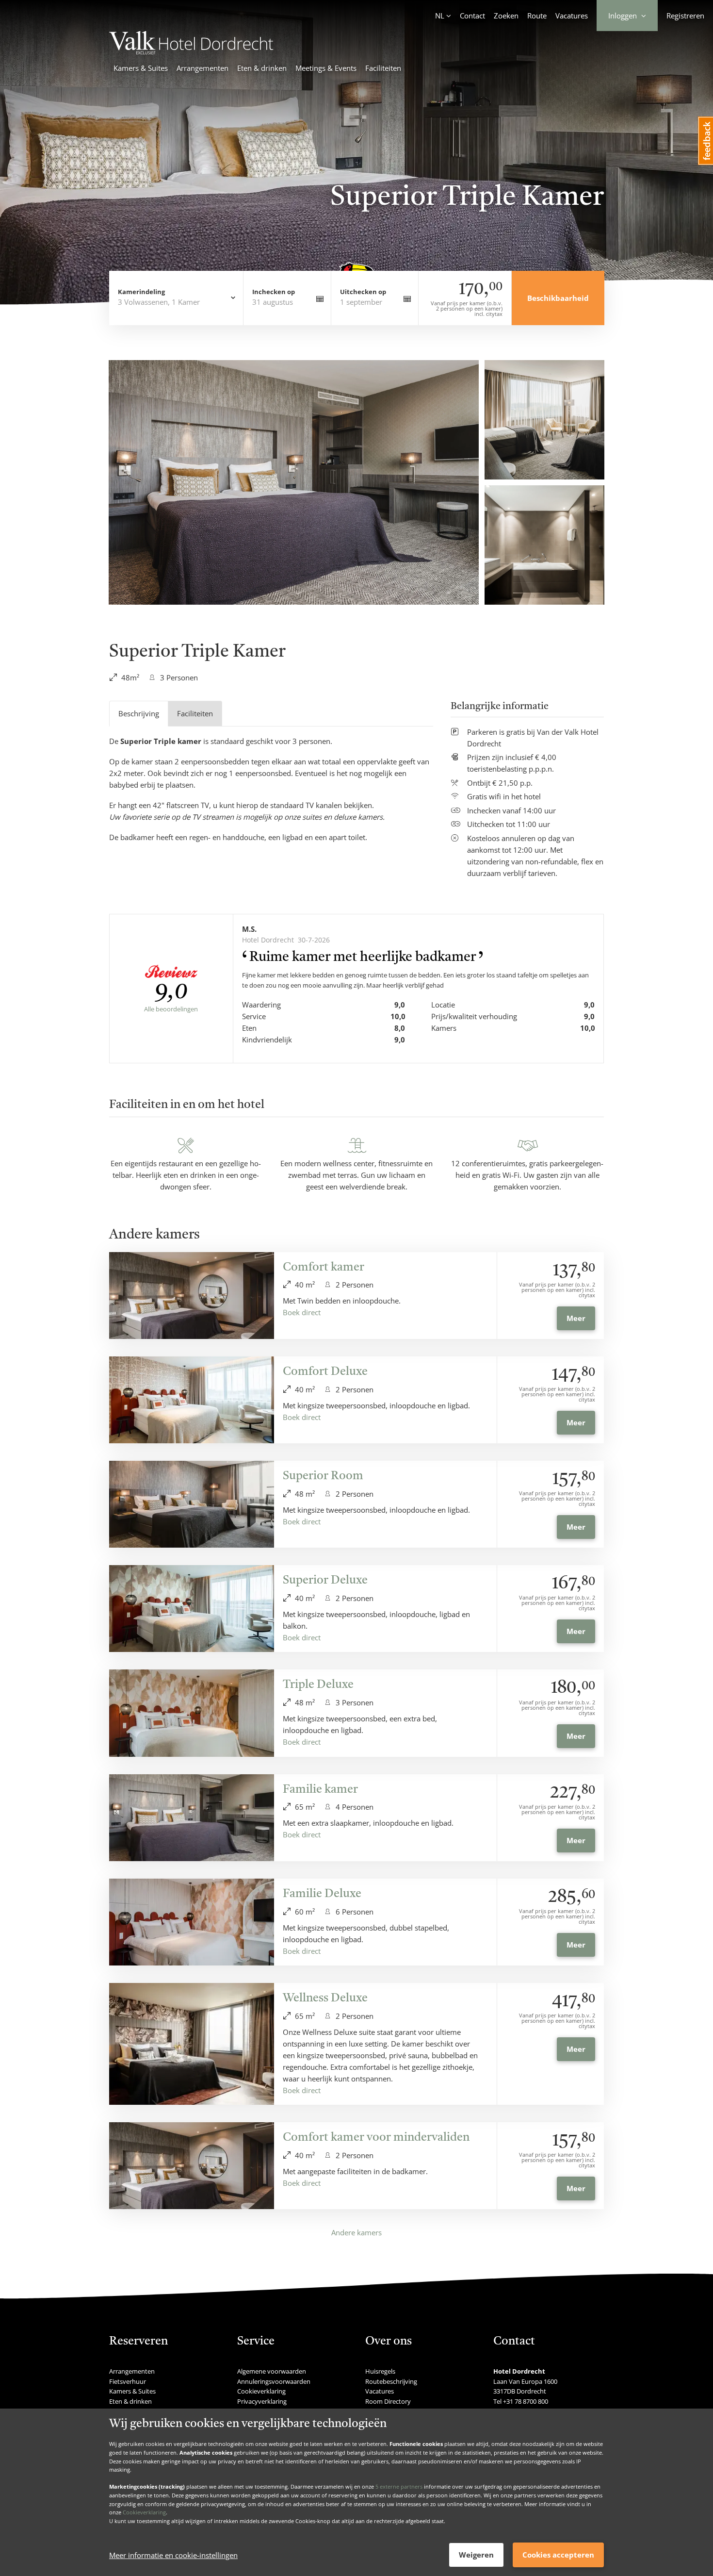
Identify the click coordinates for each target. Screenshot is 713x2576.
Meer (576, 1318)
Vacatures (572, 16)
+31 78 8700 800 (526, 2401)
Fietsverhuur (128, 2381)
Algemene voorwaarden (272, 2371)
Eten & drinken (262, 68)
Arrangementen (203, 68)
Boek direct (302, 1312)
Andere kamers (356, 2232)
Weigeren (476, 2555)
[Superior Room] (192, 1504)
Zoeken (506, 16)
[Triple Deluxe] (192, 1713)
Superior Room (323, 1476)
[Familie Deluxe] (192, 1922)
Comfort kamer (324, 1268)
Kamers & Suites (141, 68)
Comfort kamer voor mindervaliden (376, 2138)
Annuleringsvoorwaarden (274, 2381)
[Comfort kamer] (192, 1296)
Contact (472, 16)
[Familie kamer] (192, 1818)
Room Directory (388, 2401)
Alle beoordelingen (171, 1009)
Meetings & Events (326, 68)
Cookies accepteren (558, 2555)
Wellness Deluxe (325, 1998)
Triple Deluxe (318, 1685)
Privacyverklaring (262, 2401)
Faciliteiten (383, 68)
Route (537, 16)
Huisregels (380, 2371)
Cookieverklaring (144, 2512)
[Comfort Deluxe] (192, 1400)
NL (440, 16)
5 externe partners (399, 2486)
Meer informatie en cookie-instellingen (173, 2555)
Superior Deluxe (325, 1581)
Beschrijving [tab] (139, 713)
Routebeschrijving (391, 2381)
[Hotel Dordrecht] (191, 51)
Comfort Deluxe (325, 1372)
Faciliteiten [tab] (195, 713)
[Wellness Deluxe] (192, 2044)
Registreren (685, 16)
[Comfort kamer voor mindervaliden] (192, 2166)
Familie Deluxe (322, 1894)
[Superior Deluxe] (192, 1609)
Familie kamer (320, 1790)
